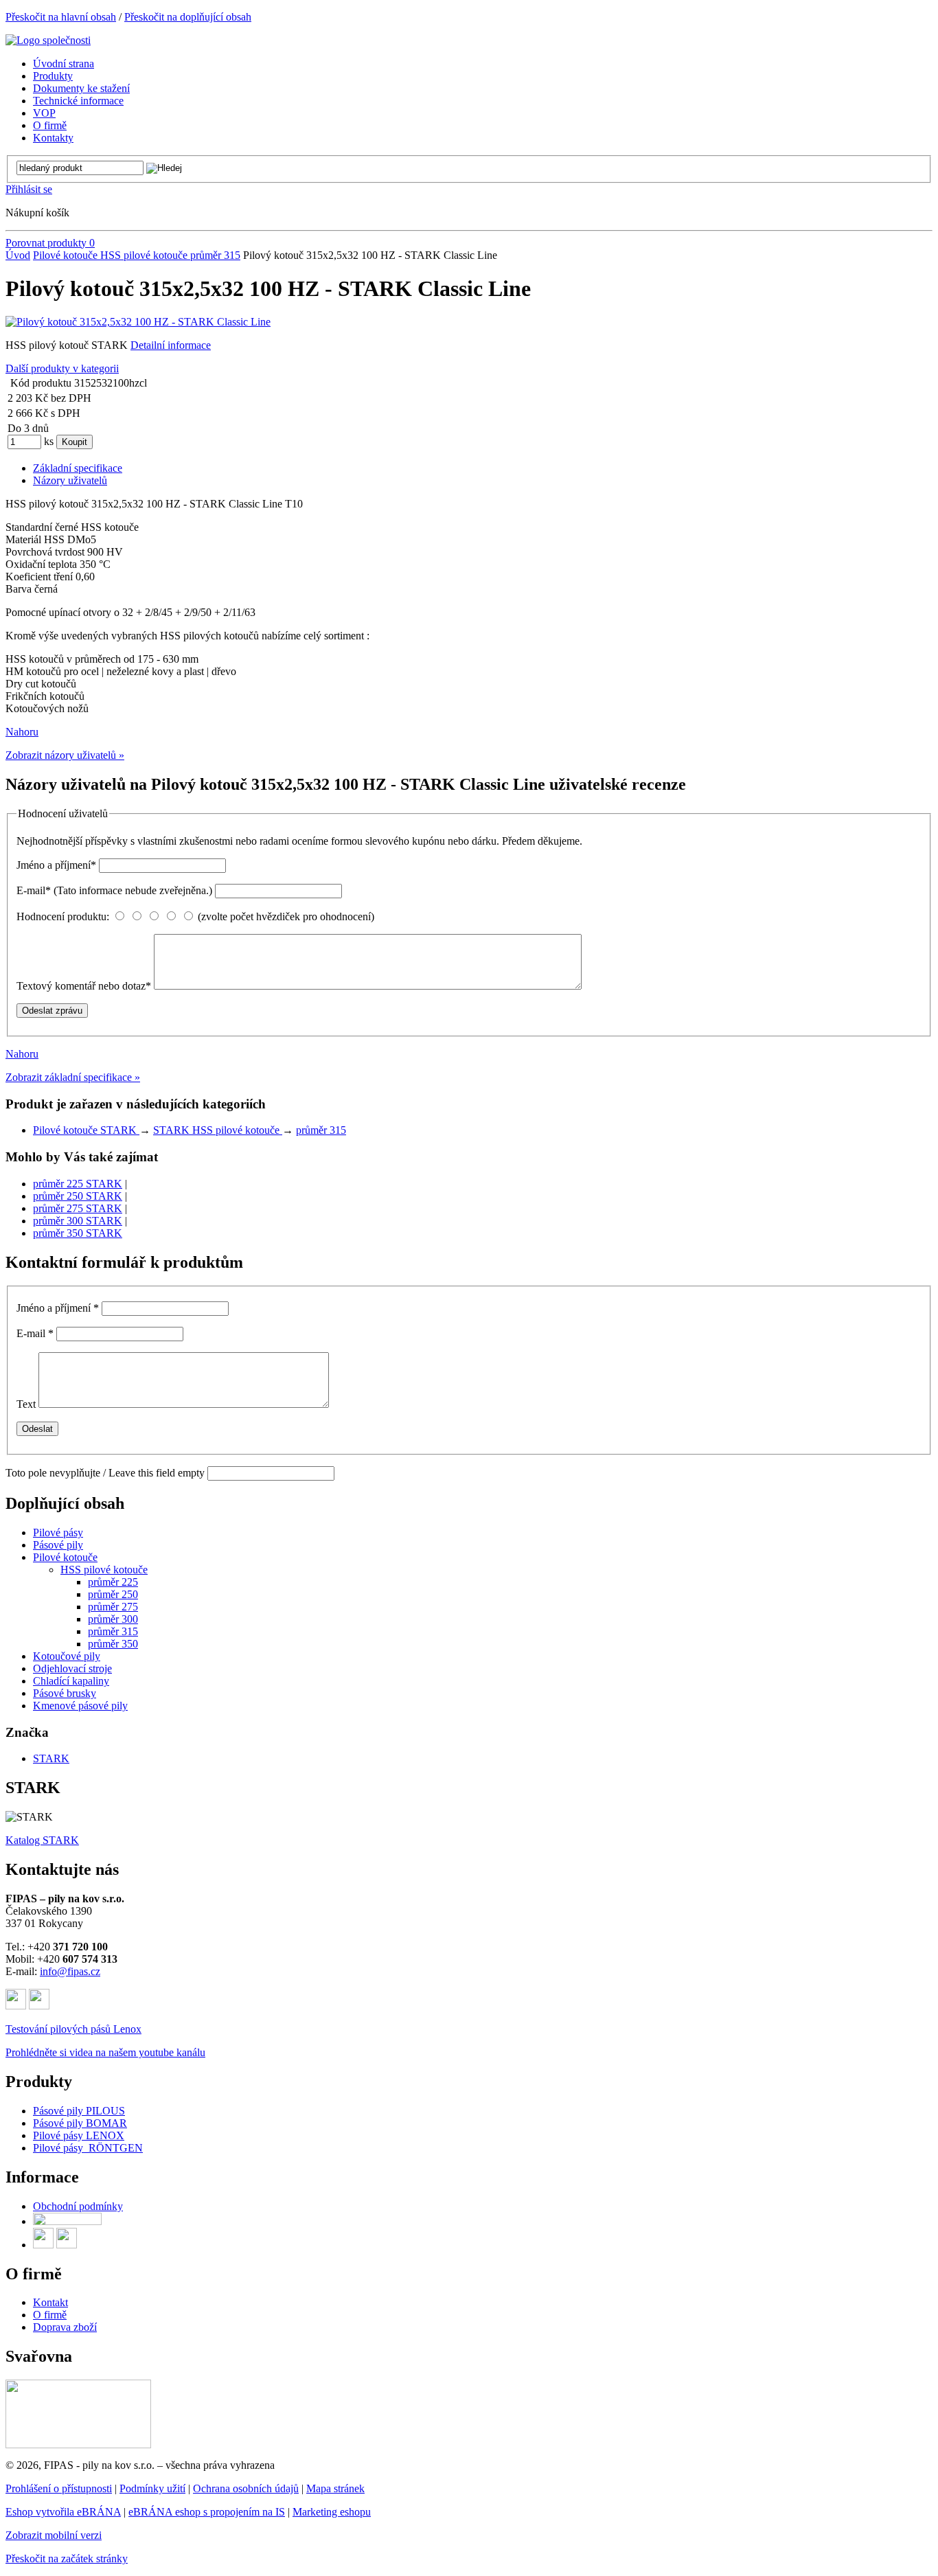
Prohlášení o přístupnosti (59, 2488)
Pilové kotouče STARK (86, 1130)
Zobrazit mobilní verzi (54, 2535)
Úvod (18, 255)
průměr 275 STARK (78, 1208)
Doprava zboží (65, 2327)
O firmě (50, 2315)
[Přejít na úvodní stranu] (48, 40)
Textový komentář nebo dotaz (84, 986)
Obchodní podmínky (78, 2206)
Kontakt (50, 2302)
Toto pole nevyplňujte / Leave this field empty (105, 1473)
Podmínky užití (152, 2488)
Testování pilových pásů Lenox (73, 2029)
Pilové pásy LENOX (79, 2135)
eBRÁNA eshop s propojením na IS (207, 2512)
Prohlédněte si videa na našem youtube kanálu (105, 2052)
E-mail (114, 890)
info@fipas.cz (70, 1971)
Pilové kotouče (67, 255)
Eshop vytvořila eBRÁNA (63, 2512)
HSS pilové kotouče (145, 255)
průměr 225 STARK (78, 1184)
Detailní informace (171, 345)
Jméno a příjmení (56, 865)
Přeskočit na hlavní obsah (61, 17)
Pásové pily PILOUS (79, 2111)
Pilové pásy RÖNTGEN (88, 2148)
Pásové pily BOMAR (80, 2123)
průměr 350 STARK (78, 1233)
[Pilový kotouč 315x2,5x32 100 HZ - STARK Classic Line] (138, 322)
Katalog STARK (42, 1840)
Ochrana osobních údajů (246, 2488)
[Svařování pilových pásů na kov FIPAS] (78, 2444)
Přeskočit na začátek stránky (67, 2558)
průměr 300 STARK (78, 1221)
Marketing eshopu (332, 2512)
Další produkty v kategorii (62, 368)
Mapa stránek (335, 2488)
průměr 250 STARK (78, 1196)
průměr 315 (215, 255)
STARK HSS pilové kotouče (218, 1130)
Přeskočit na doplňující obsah (188, 17)
